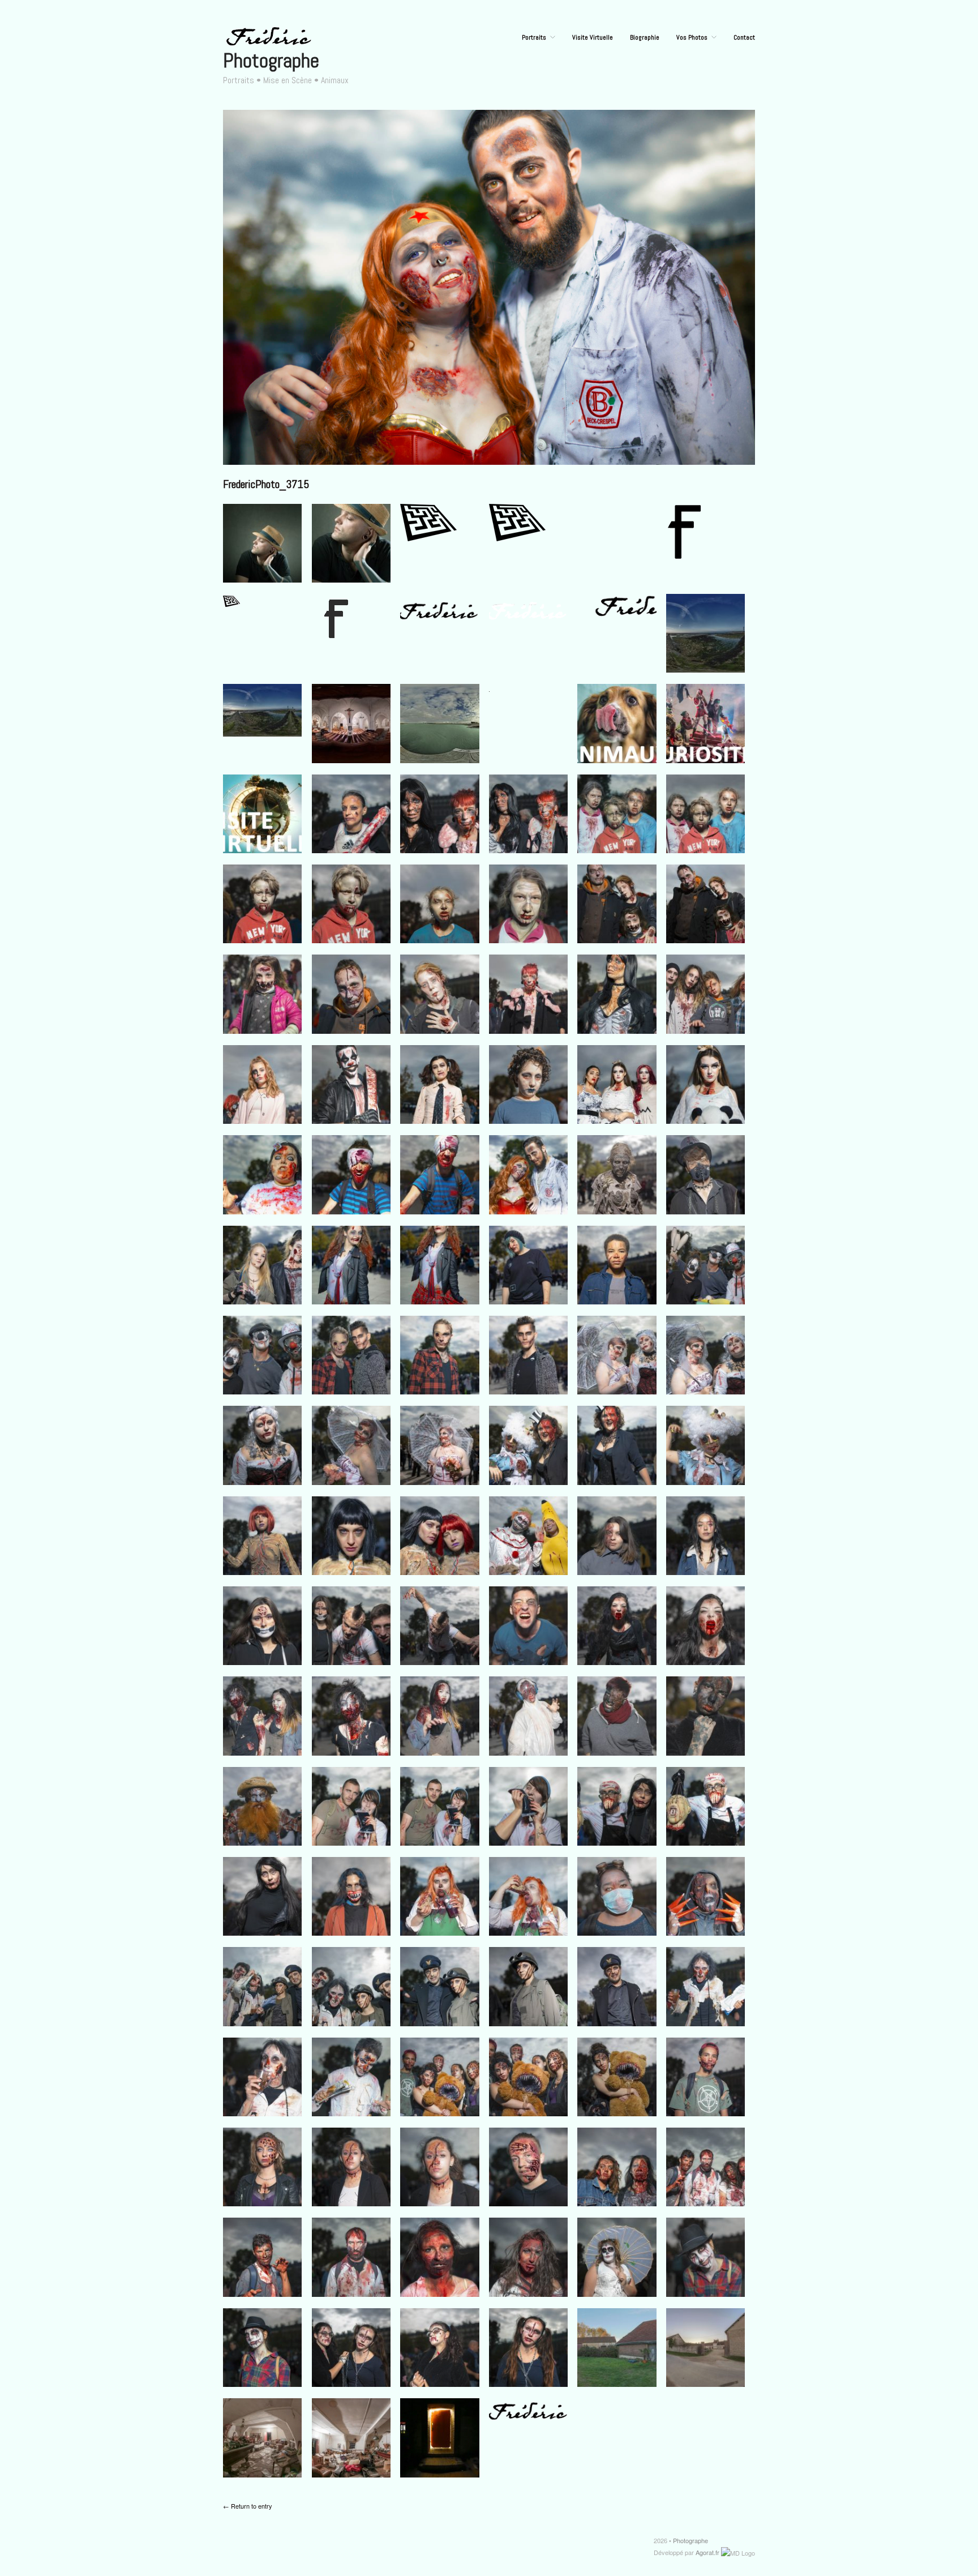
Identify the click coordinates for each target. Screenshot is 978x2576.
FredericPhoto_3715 (266, 484)
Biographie (645, 37)
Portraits (534, 37)
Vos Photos (692, 37)
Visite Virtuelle (593, 37)
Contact (744, 37)
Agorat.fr (707, 2552)
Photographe (271, 61)
